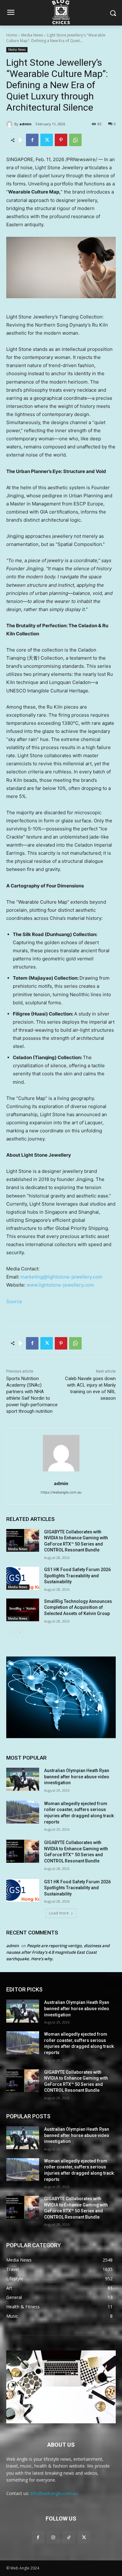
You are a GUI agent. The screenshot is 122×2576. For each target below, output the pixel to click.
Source (14, 1301)
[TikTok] (69, 2537)
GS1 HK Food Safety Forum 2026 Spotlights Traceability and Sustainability (77, 1576)
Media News (32, 35)
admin (25, 124)
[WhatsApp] (75, 140)
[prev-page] (10, 1632)
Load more (59, 1913)
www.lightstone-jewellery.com (60, 1285)
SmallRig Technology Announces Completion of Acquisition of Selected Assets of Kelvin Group (78, 1607)
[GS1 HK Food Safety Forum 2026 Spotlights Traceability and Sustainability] (23, 1578)
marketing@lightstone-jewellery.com (61, 1277)
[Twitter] (47, 140)
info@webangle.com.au (54, 2493)
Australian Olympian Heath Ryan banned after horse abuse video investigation (77, 1777)
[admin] (10, 124)
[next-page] (20, 1632)
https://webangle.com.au (61, 1492)
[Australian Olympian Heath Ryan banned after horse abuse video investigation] (23, 1779)
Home (12, 35)
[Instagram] (53, 2537)
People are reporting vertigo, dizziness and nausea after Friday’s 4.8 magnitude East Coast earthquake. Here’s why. (58, 1952)
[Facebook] (32, 140)
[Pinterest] (61, 140)
